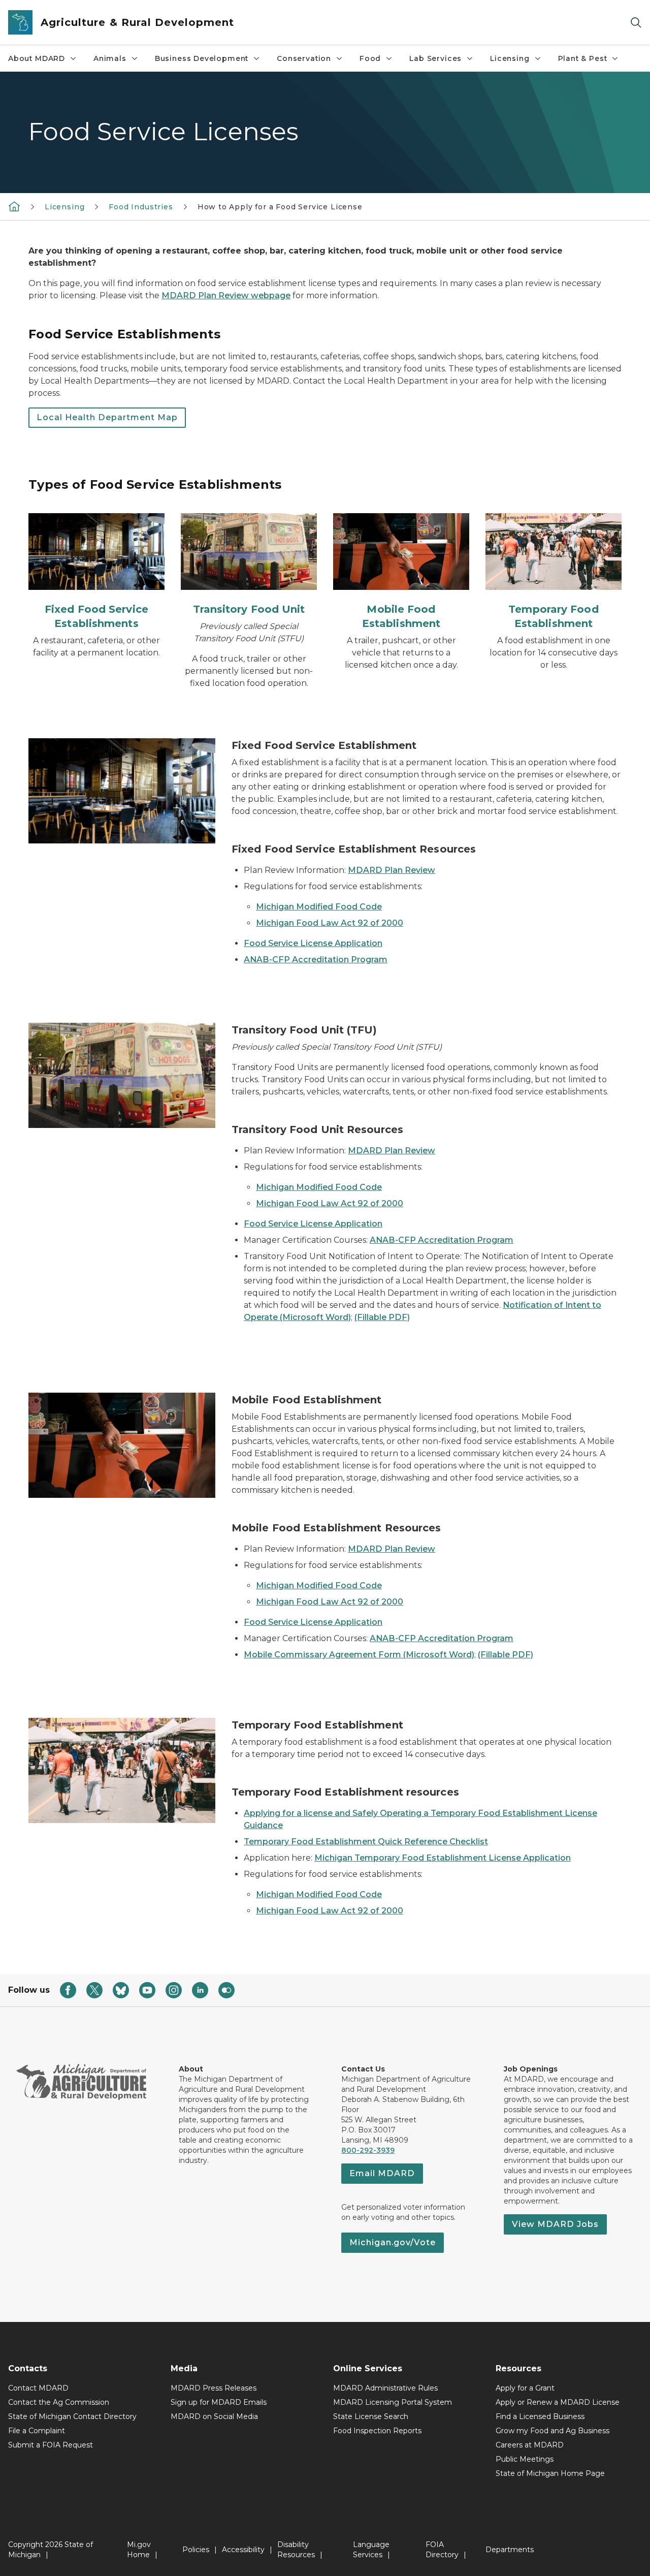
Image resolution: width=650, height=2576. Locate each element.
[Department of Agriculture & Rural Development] (14, 206)
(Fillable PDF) (382, 1317)
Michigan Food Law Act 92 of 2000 (330, 923)
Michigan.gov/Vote (393, 2242)
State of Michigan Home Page (550, 2473)
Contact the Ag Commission (59, 2402)
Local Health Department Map (107, 417)
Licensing (510, 58)
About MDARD (37, 58)
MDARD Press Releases (214, 2388)
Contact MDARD (38, 2388)
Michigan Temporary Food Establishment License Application (443, 1858)
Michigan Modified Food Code (319, 907)
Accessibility (243, 2550)
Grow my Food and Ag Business (552, 2431)
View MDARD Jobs (555, 2224)
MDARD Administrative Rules (385, 2388)
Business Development (202, 58)
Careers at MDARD (530, 2445)
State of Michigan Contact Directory (72, 2416)
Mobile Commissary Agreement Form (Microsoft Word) (359, 1655)
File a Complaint (37, 2431)
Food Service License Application (313, 943)
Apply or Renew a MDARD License (558, 2402)
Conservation (304, 58)
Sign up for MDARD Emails (219, 2402)
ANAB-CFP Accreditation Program (316, 960)
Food (370, 58)
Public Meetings (525, 2459)
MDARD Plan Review (392, 870)
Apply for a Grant (525, 2388)
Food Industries (141, 207)
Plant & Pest (583, 58)
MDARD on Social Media (214, 2416)
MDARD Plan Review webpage (226, 295)
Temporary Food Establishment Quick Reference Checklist (366, 1842)
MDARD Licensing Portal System (393, 2402)
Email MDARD (382, 2173)
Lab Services (435, 58)
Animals (110, 58)
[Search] (636, 23)
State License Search (371, 2416)
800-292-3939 (368, 2150)
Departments (510, 2550)
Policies (196, 2550)
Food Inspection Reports (377, 2431)
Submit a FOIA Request (51, 2445)
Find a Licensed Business (540, 2416)
